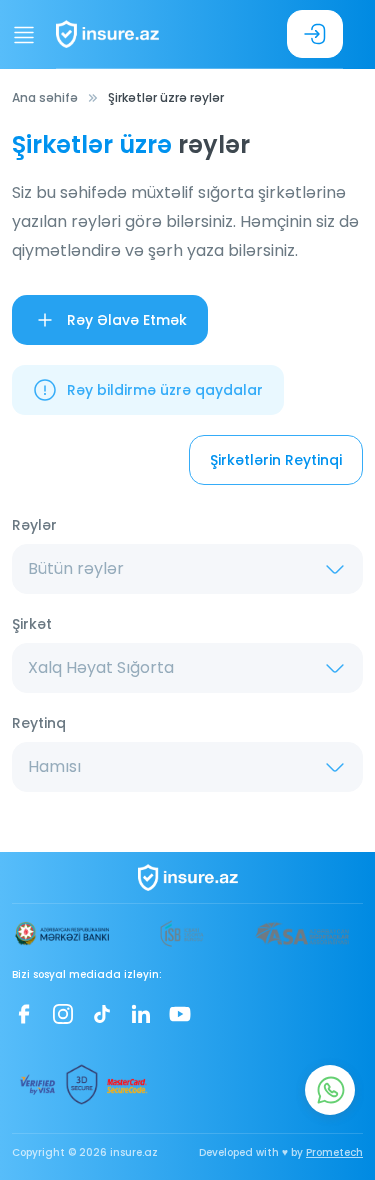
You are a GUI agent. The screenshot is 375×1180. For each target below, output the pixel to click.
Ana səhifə (45, 97)
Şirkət (32, 624)
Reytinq (39, 723)
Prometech (334, 1152)
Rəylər (34, 525)
